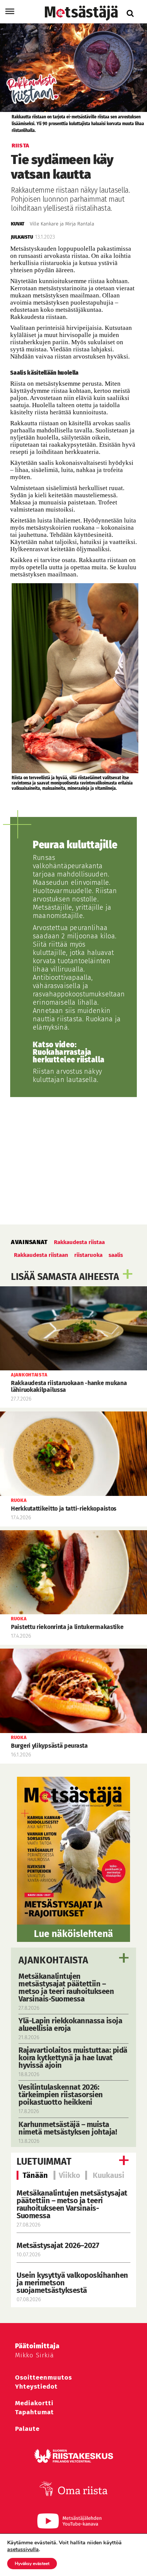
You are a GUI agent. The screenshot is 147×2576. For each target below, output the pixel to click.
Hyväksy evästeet (32, 2564)
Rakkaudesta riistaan (41, 1255)
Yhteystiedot (36, 2387)
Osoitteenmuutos (44, 2378)
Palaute (27, 2429)
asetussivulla (23, 2550)
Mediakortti (34, 2403)
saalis (116, 1255)
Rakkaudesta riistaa (79, 1242)
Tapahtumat (34, 2412)
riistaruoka (88, 1255)
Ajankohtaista (53, 1960)
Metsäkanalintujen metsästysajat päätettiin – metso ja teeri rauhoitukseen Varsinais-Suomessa (72, 2204)
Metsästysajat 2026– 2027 (58, 2245)
